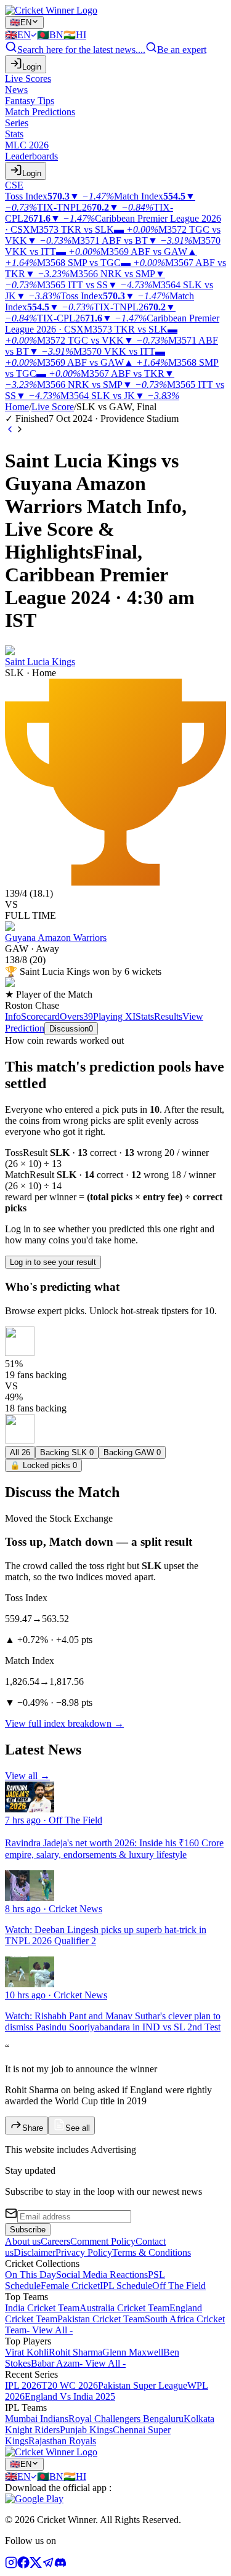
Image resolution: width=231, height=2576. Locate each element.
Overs (76, 1016)
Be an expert (182, 50)
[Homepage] (51, 10)
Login (32, 67)
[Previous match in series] (10, 431)
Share (33, 2128)
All (20, 1452)
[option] (21, 35)
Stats (145, 1016)
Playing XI (114, 1016)
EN (21, 22)
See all (78, 2128)
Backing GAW (132, 1452)
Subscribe (28, 2230)
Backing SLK (67, 1452)
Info (13, 1016)
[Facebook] (23, 2565)
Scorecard (40, 1016)
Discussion (71, 1029)
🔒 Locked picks (43, 1465)
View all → (27, 1776)
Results (168, 1016)
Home (17, 407)
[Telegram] (48, 2565)
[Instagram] (11, 2565)
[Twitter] (36, 2565)
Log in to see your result (53, 1262)
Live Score (53, 407)
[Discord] (60, 2565)
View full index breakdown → (64, 1723)
